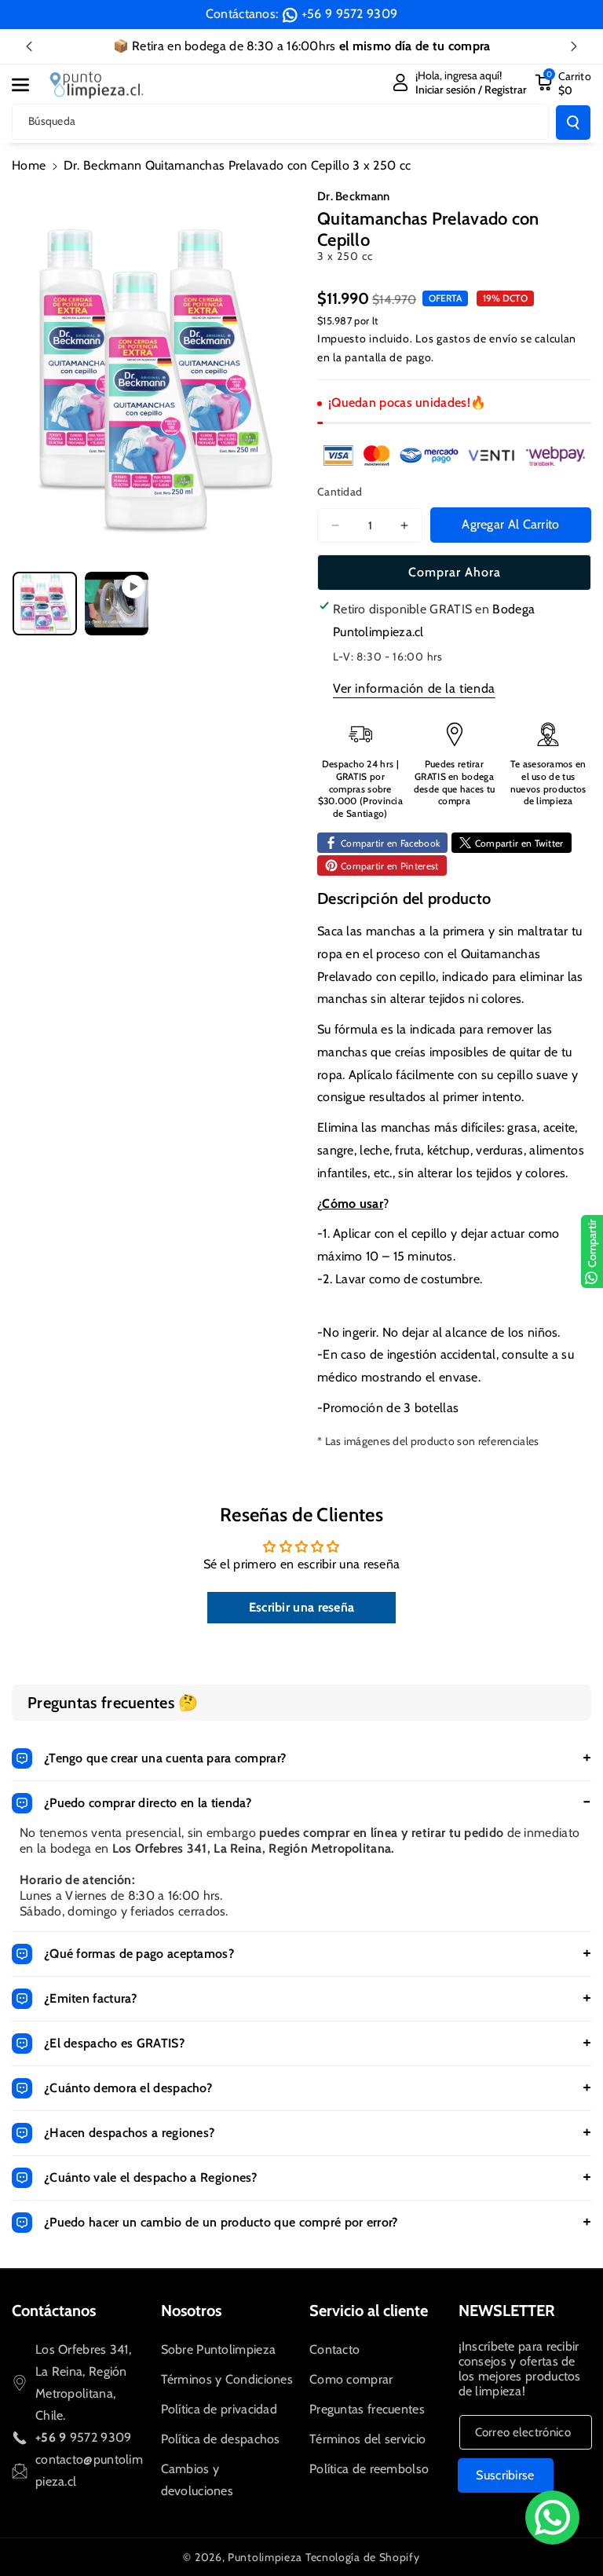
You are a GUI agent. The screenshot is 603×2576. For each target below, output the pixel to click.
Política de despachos (221, 2439)
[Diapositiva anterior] (29, 46)
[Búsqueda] (573, 123)
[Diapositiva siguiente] (574, 46)
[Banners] (454, 455)
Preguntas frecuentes (367, 2409)
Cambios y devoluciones (197, 2480)
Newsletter (507, 2311)
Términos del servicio (367, 2439)
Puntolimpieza (265, 2557)
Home (29, 165)
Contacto (334, 2349)
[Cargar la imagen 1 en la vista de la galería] (45, 604)
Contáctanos (54, 2311)
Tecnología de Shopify (363, 2557)
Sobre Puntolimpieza (219, 2349)
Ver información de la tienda (414, 688)
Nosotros (191, 2311)
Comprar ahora (455, 572)
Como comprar (351, 2379)
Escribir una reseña (302, 1607)
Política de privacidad (219, 2409)
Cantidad (340, 492)
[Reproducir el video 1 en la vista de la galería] (117, 604)
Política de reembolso (369, 2469)
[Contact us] (552, 2517)
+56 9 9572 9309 (350, 14)
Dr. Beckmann (354, 196)
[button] (29, 85)
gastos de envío (477, 338)
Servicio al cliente (369, 2311)
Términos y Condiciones (227, 2379)
